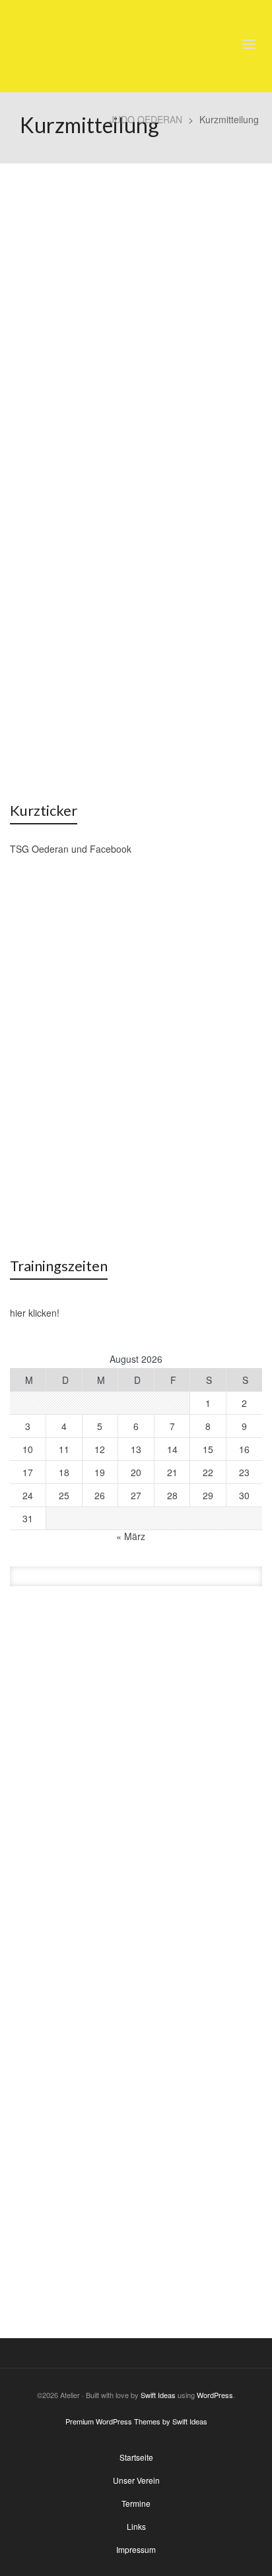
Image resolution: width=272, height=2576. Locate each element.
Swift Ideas (158, 2395)
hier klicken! (35, 1313)
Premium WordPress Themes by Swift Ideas (136, 2421)
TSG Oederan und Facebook (71, 849)
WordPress (215, 2395)
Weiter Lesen (59, 712)
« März (131, 1536)
